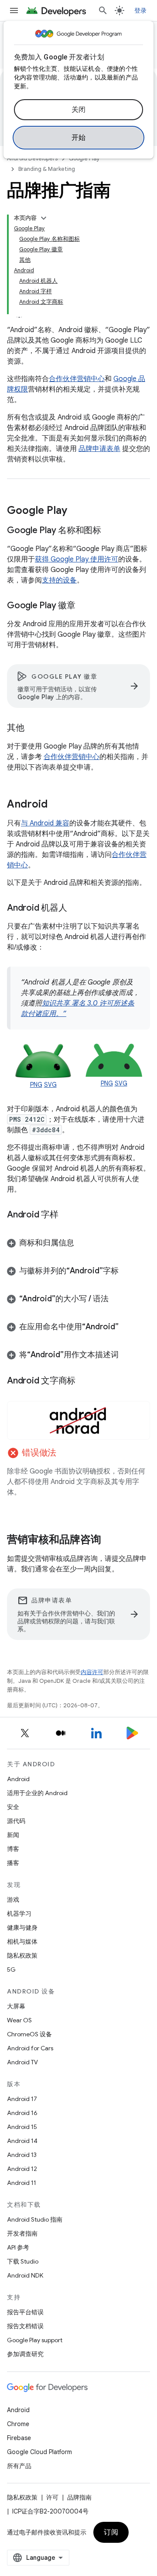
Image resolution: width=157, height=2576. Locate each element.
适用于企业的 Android (37, 1793)
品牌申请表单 (99, 449)
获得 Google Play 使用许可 (77, 559)
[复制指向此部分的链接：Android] (56, 805)
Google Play (84, 158)
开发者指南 (22, 2233)
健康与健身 (22, 1928)
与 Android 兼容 (45, 823)
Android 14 (22, 2141)
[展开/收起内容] (44, 218)
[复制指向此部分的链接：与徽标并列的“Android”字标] (127, 1272)
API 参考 (18, 2247)
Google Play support (35, 2340)
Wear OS (19, 2020)
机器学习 (19, 1914)
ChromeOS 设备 (29, 2034)
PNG (36, 1085)
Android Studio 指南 (35, 2219)
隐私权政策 (22, 1955)
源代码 (16, 1821)
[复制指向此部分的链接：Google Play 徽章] (84, 606)
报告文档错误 (25, 2326)
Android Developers (32, 158)
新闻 (13, 1835)
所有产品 (19, 2466)
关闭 (79, 110)
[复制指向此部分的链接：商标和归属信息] (83, 1244)
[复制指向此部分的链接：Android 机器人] (75, 908)
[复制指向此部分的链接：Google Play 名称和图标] (110, 531)
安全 (13, 1807)
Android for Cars (30, 2048)
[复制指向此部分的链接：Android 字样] (67, 1215)
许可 (52, 2497)
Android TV (22, 2062)
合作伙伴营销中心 (77, 379)
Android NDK (25, 2275)
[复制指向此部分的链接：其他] (33, 728)
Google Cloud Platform (39, 2452)
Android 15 (22, 2127)
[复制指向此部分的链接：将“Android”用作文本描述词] (127, 1356)
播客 (13, 1863)
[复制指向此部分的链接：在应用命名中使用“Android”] (127, 1328)
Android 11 (22, 2183)
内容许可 (92, 1672)
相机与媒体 (22, 1942)
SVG (50, 1085)
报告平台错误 (25, 2312)
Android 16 (22, 2113)
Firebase (19, 2438)
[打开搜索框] (103, 10)
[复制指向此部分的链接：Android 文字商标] (84, 1381)
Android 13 (22, 2155)
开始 (79, 138)
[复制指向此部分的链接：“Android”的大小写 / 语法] (117, 1300)
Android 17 (22, 2099)
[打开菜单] (14, 10)
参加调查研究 (25, 2354)
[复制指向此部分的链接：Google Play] (76, 511)
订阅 (111, 2532)
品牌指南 (79, 2497)
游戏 (13, 1900)
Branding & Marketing (47, 169)
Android (18, 1779)
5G (11, 1969)
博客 (13, 1849)
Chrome (18, 2424)
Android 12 (22, 2169)
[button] (78, 1243)
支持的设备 (59, 580)
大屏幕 (16, 2006)
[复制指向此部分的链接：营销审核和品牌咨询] (110, 1540)
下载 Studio (23, 2261)
